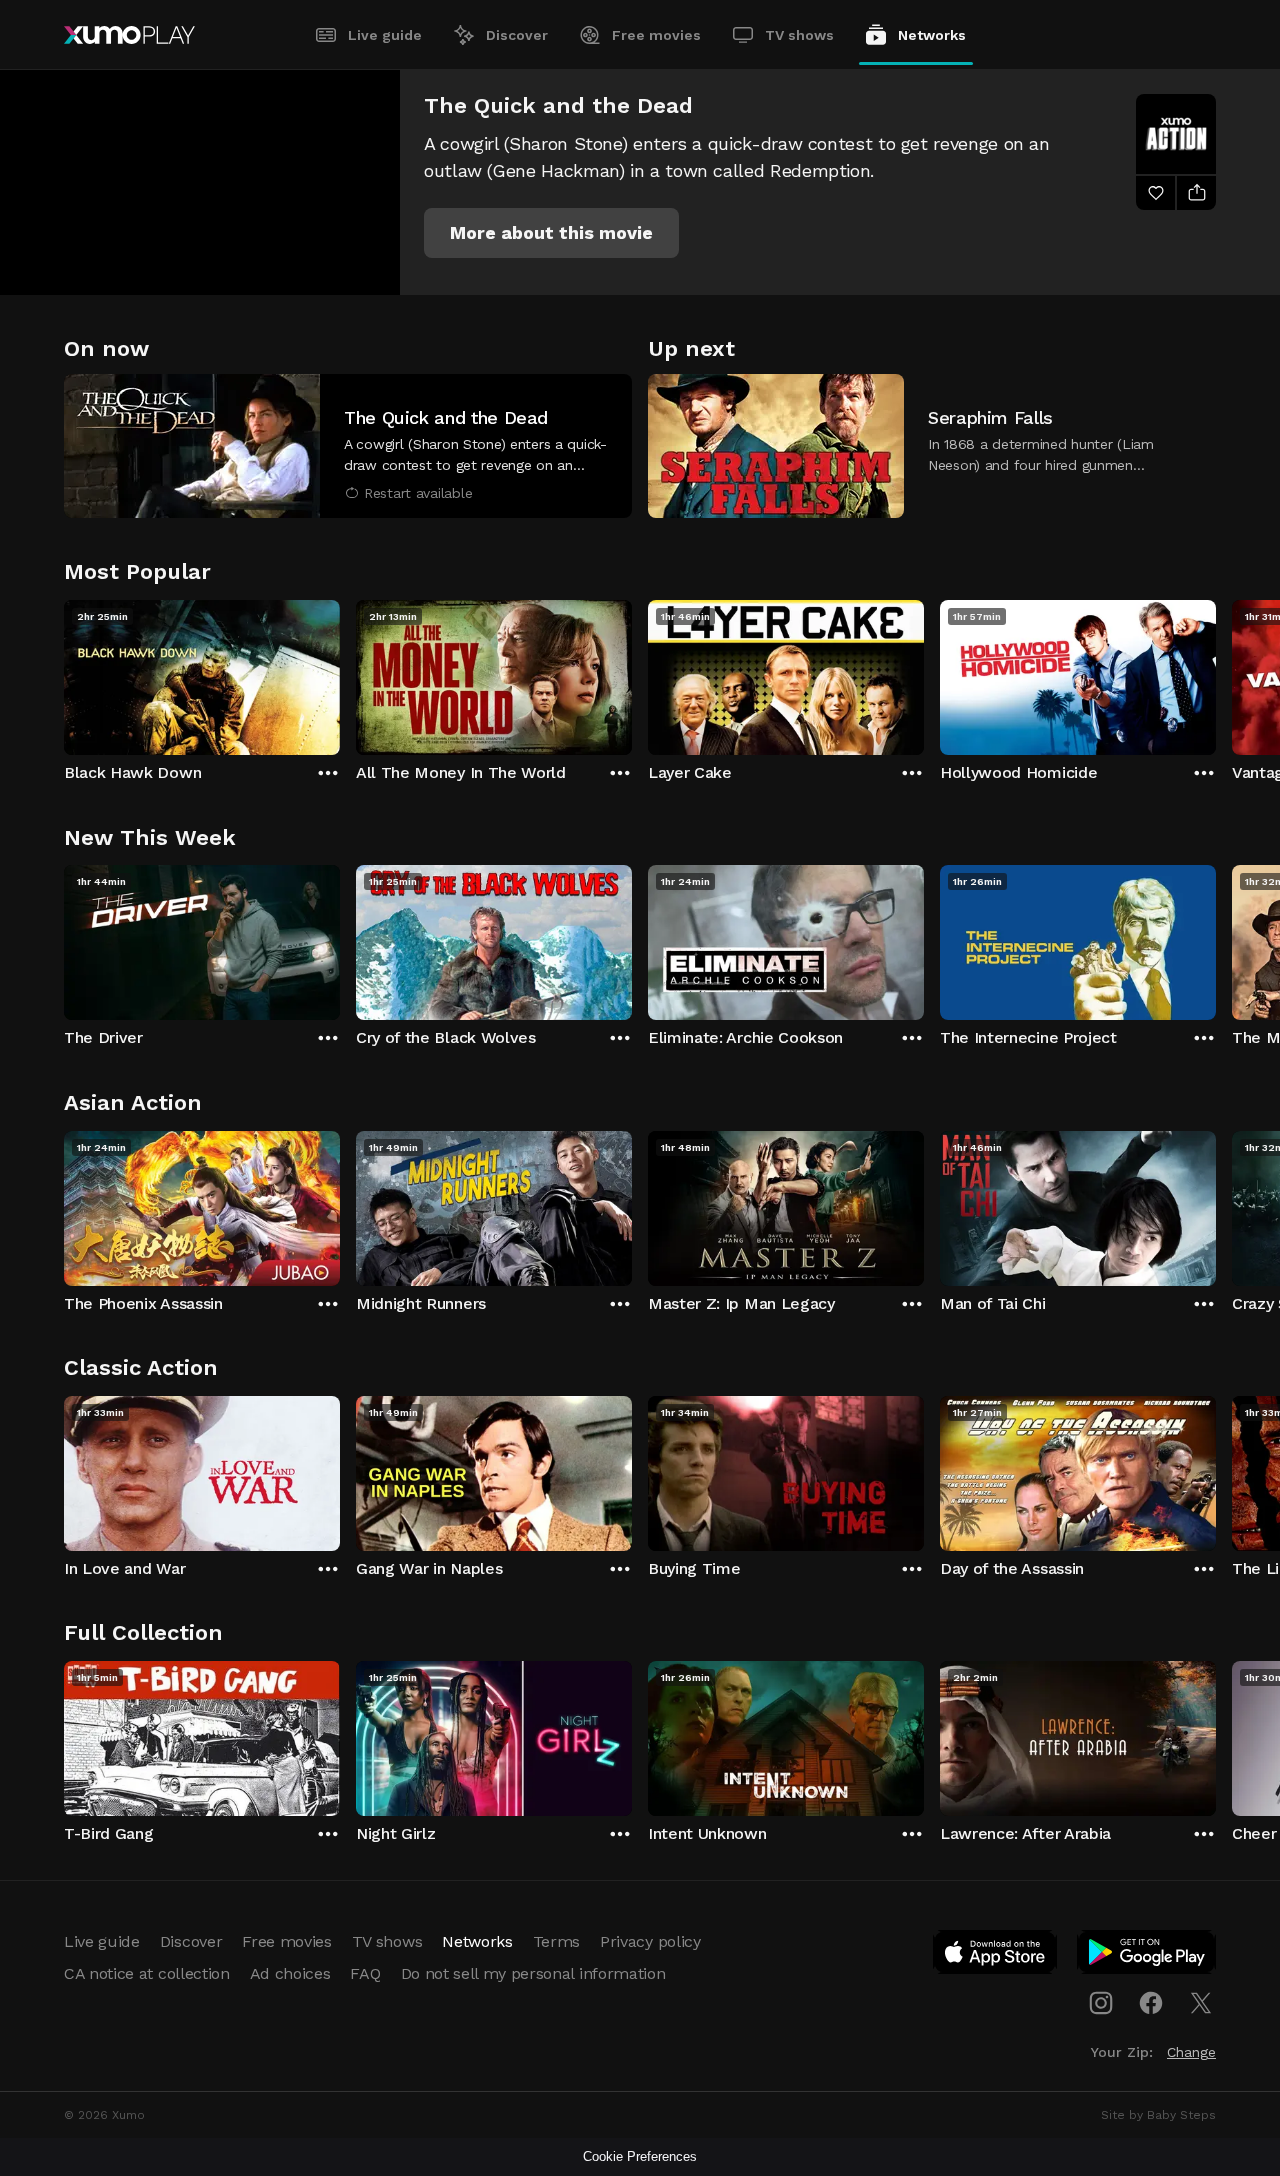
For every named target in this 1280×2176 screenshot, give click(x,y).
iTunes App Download (996, 1956)
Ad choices (290, 1973)
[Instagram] (1101, 2003)
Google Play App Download (1147, 1956)
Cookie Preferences (640, 2156)
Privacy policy (650, 1941)
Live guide (385, 35)
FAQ (365, 1973)
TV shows (799, 35)
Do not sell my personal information (533, 1973)
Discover (517, 35)
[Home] (129, 35)
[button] (551, 233)
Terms (556, 1941)
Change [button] (1191, 2052)
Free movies (656, 35)
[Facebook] (1151, 2003)
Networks (932, 35)
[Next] (1216, 673)
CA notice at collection (147, 1973)
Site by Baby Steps (1158, 2115)
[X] (1201, 2003)
